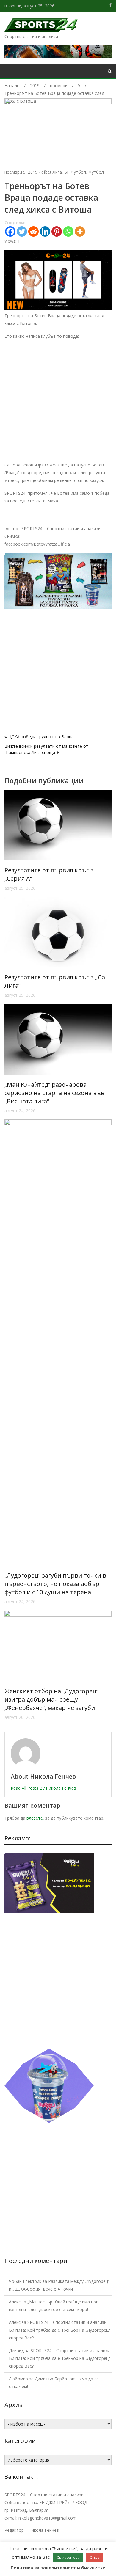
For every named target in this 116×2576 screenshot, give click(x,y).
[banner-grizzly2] (58, 607)
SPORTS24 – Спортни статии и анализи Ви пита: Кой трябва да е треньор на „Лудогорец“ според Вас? (59, 2330)
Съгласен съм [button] (68, 2557)
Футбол (96, 172)
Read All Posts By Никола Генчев (43, 1788)
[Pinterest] (57, 231)
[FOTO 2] (58, 309)
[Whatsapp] (68, 231)
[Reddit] (33, 231)
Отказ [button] (94, 2557)
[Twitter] (22, 231)
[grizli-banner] (49, 1912)
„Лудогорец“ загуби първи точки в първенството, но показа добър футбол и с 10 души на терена (55, 1584)
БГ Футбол (75, 172)
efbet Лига (52, 172)
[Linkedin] (45, 231)
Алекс (15, 2302)
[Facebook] (10, 231)
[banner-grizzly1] (49, 2121)
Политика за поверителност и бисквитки (58, 2568)
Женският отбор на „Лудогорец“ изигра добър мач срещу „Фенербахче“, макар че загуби (51, 1699)
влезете (35, 1818)
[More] (80, 231)
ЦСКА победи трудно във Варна (41, 737)
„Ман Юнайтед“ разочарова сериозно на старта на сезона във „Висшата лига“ (54, 1093)
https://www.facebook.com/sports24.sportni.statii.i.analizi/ (110, 5)
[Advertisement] (58, 403)
